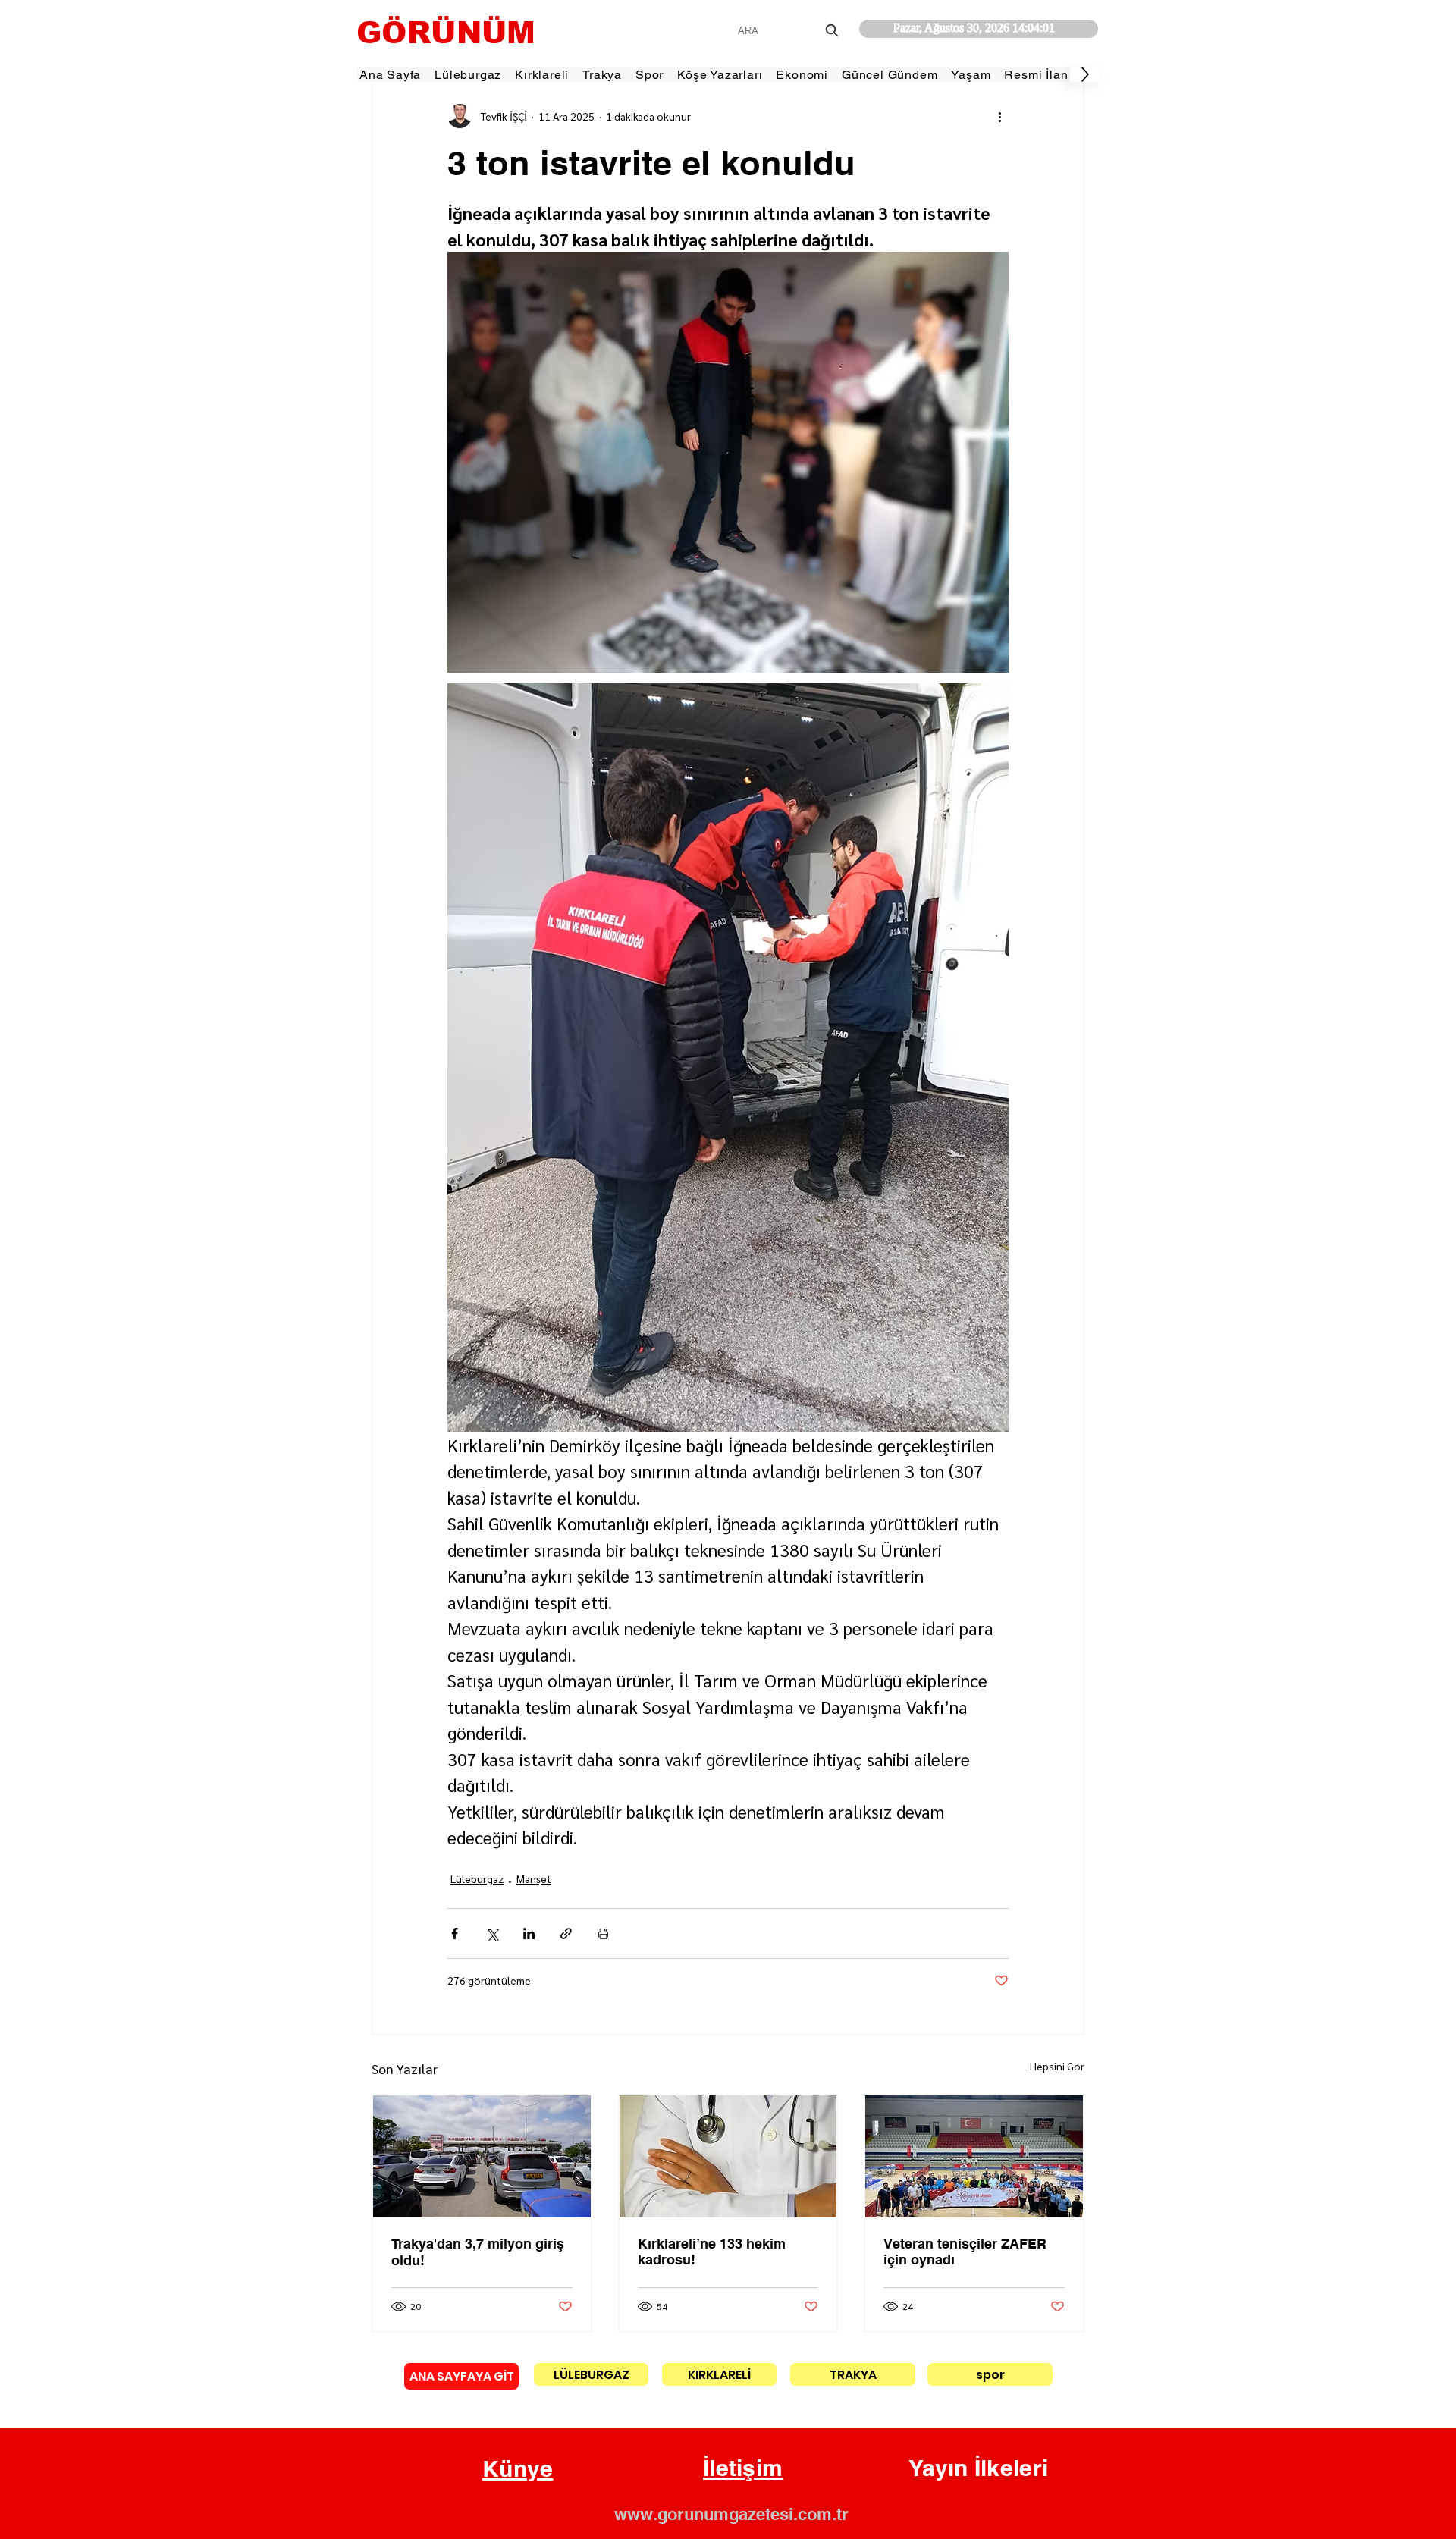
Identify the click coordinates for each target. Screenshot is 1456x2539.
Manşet (534, 1878)
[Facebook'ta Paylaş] (455, 1933)
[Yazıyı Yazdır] (603, 1933)
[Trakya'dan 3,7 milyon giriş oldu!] (482, 2156)
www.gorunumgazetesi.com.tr (731, 2514)
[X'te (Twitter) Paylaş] (492, 1933)
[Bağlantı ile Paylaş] (566, 1933)
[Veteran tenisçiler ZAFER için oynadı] (974, 2156)
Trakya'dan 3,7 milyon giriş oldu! (478, 2252)
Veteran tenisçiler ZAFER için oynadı (965, 2252)
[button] (518, 2469)
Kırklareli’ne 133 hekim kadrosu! (712, 2252)
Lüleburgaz (477, 1878)
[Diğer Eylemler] (999, 116)
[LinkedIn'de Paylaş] (529, 1933)
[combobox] (790, 31)
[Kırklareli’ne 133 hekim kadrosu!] (728, 2156)
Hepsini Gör (1057, 2066)
